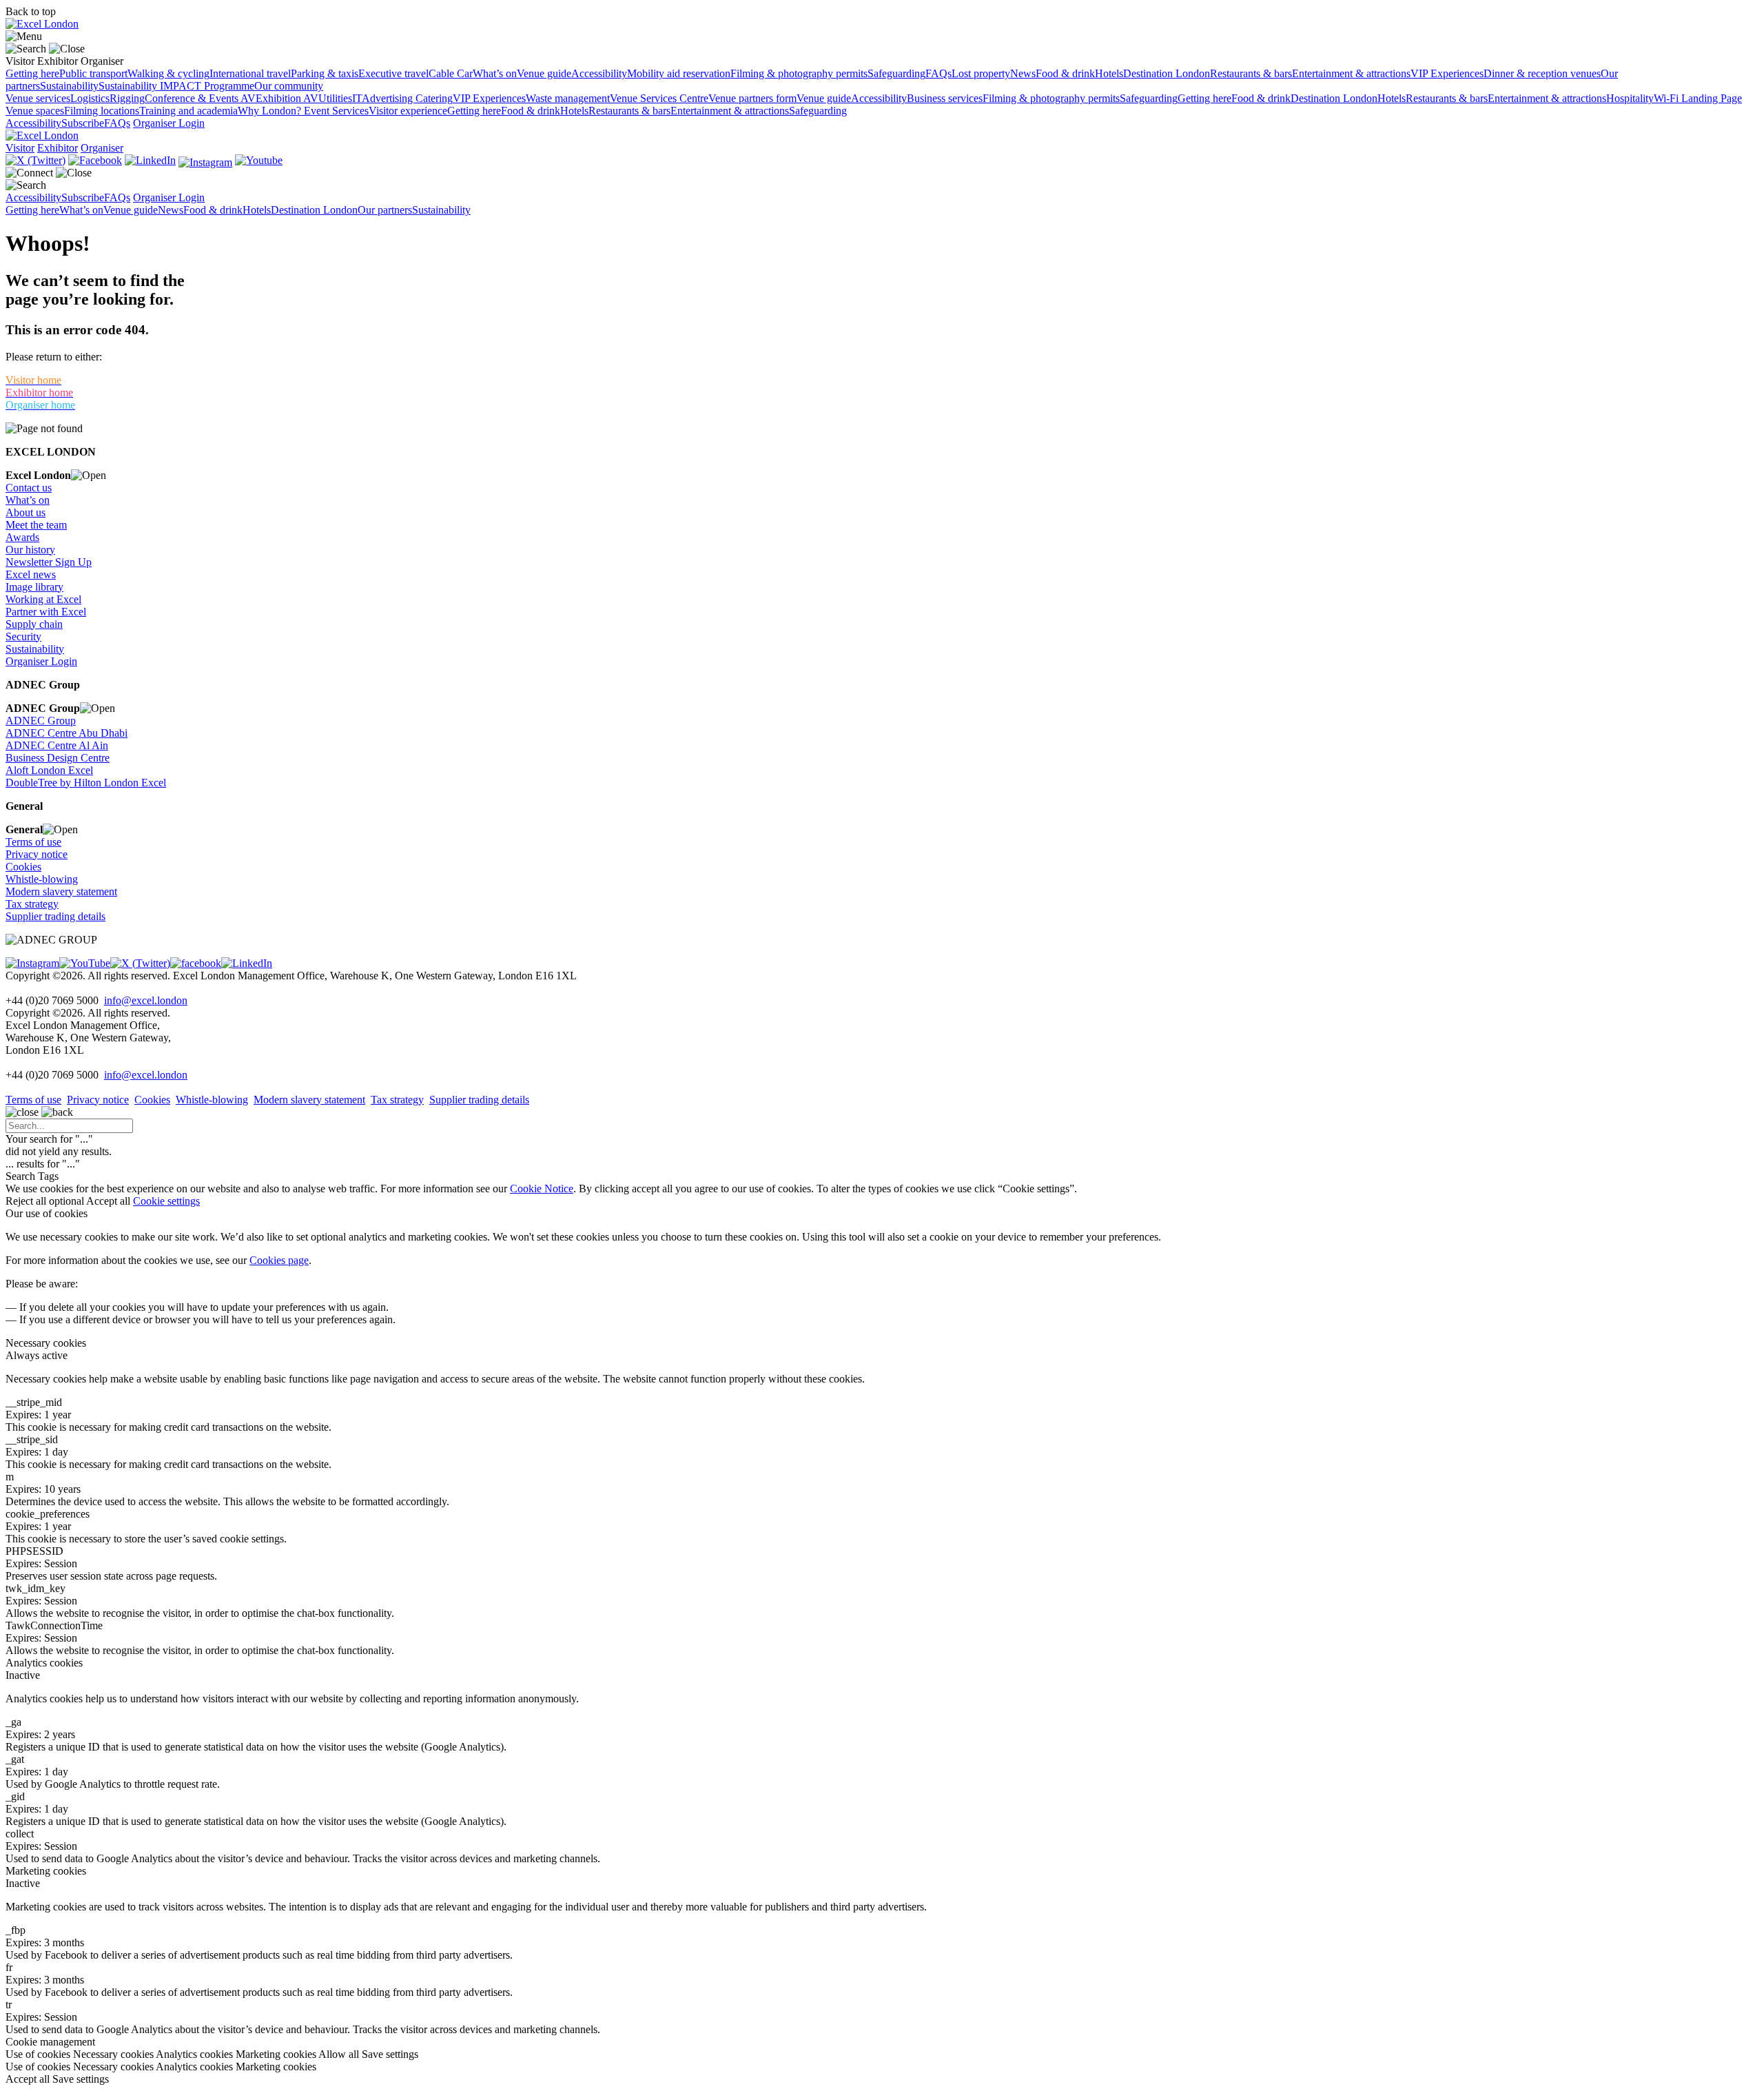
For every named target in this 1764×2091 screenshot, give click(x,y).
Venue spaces (35, 111)
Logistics (90, 98)
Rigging (127, 98)
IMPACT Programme (207, 86)
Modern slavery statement (61, 891)
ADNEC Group (41, 721)
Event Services (336, 111)
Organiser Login (169, 123)
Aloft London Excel (49, 770)
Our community (289, 86)
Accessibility (599, 73)
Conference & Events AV (200, 98)
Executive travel (393, 73)
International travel (250, 73)
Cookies (23, 867)
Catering (434, 98)
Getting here (32, 73)
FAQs (939, 73)
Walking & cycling (168, 73)
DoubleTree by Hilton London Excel (86, 783)
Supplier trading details (55, 916)
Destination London (1167, 73)
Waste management (568, 98)
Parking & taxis (325, 73)
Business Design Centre (58, 758)
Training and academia (188, 111)
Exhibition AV (287, 98)
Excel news (31, 574)
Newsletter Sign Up (49, 562)
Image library (34, 587)
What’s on (495, 73)
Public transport (93, 73)
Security (23, 636)
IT (357, 98)
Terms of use (33, 842)
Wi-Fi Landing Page (1698, 98)
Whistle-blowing (42, 879)
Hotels (1109, 73)
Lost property (981, 73)
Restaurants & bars (1251, 73)
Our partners (385, 210)
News (1023, 73)
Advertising (389, 98)
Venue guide (544, 73)
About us (25, 512)
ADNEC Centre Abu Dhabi (66, 733)
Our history (30, 550)
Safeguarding (896, 73)
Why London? (271, 111)
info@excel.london (146, 1000)
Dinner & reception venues (1542, 73)
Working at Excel (43, 599)
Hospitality (1630, 98)
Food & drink (1065, 73)
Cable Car (451, 73)
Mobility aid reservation (679, 73)
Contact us (29, 488)
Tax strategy (32, 904)
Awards (22, 537)
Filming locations (102, 111)
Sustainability (69, 86)
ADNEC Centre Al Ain (57, 745)
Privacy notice (37, 854)
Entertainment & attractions (1351, 73)
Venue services (38, 98)
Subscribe (83, 123)
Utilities (335, 98)
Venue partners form (752, 98)
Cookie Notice (542, 1189)
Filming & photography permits (799, 73)
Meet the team (36, 525)
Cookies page (279, 1260)
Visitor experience (408, 111)
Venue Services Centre (659, 98)
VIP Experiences (1447, 73)
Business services (945, 98)
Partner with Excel (46, 612)
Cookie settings (166, 1201)
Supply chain (34, 624)
